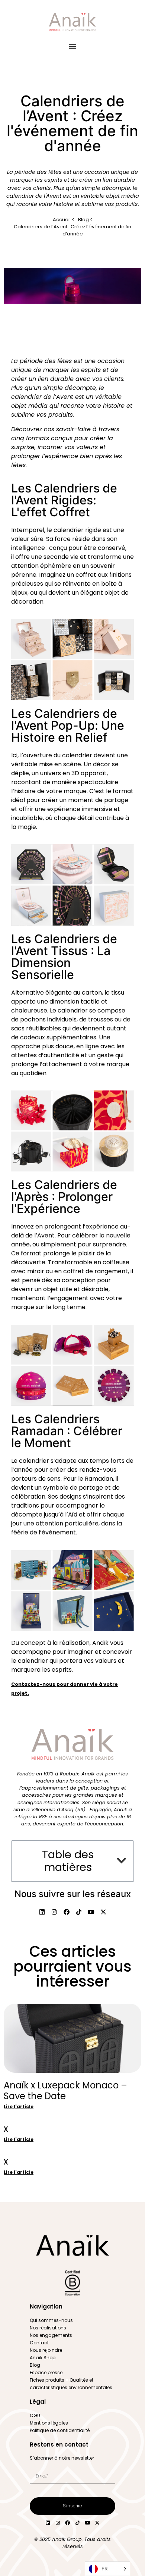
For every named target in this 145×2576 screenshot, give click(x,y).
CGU (35, 2415)
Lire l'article (19, 2107)
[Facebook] (68, 2523)
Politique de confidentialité (60, 2430)
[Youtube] (87, 2523)
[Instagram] (58, 2523)
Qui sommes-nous (51, 2320)
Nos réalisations (48, 2328)
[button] (73, 46)
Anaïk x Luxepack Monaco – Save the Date (65, 2091)
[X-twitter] (97, 2523)
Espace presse (46, 2372)
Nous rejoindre (46, 2350)
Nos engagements (51, 2335)
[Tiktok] (78, 2523)
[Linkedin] (48, 2523)
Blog (35, 2365)
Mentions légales (49, 2423)
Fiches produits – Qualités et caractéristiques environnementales (71, 2384)
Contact (39, 2343)
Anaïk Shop (43, 2358)
